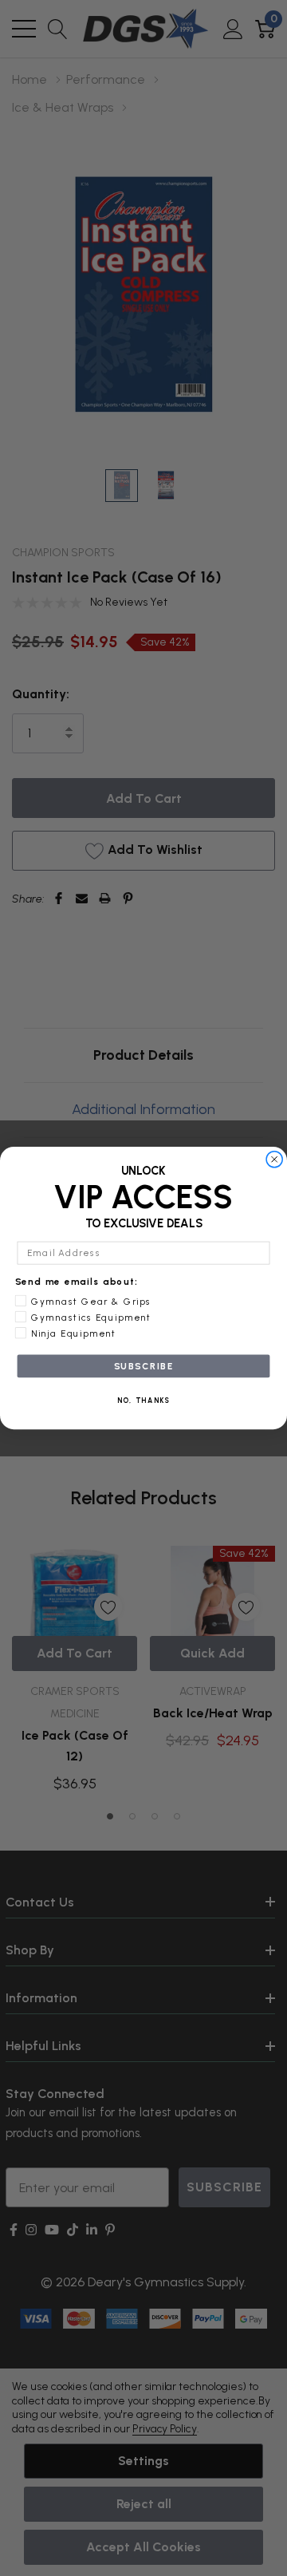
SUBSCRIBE (144, 1366)
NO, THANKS (144, 1401)
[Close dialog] (275, 1159)
